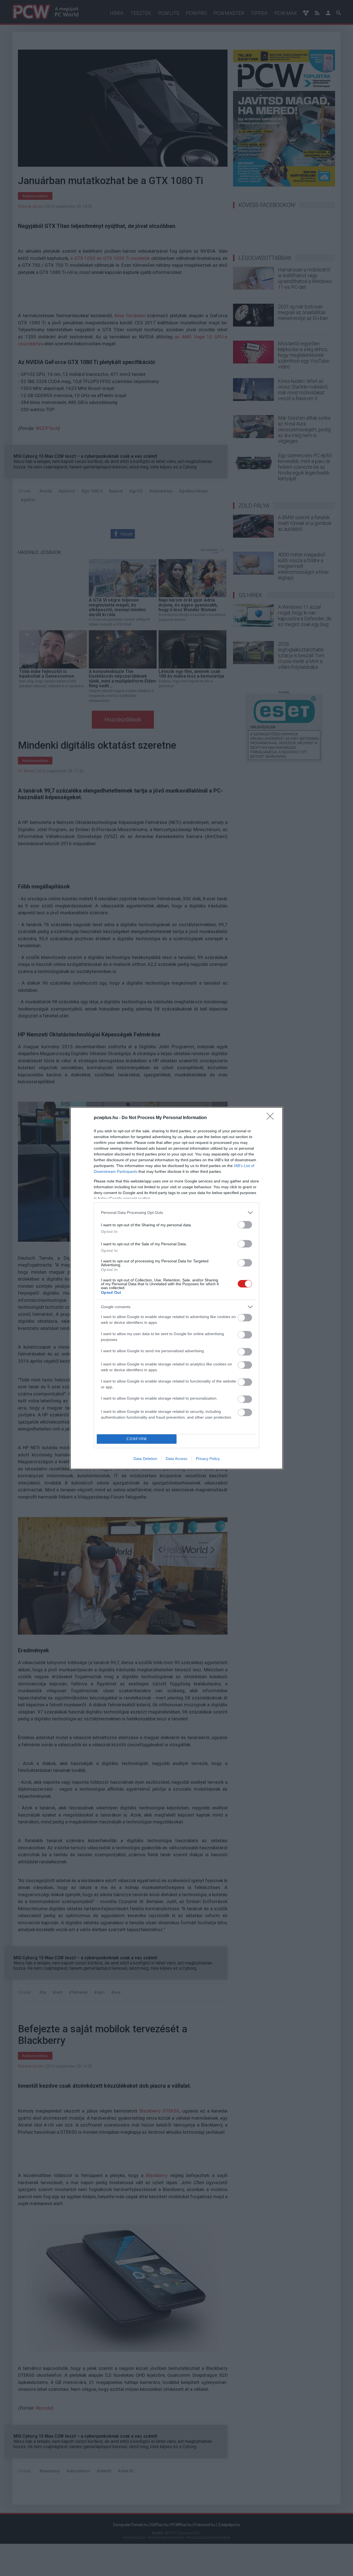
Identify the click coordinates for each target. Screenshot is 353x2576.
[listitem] (176, 1213)
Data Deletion (145, 1459)
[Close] (272, 1118)
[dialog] (176, 1288)
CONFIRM (137, 1439)
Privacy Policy (208, 1459)
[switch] (245, 1225)
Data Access (176, 1459)
